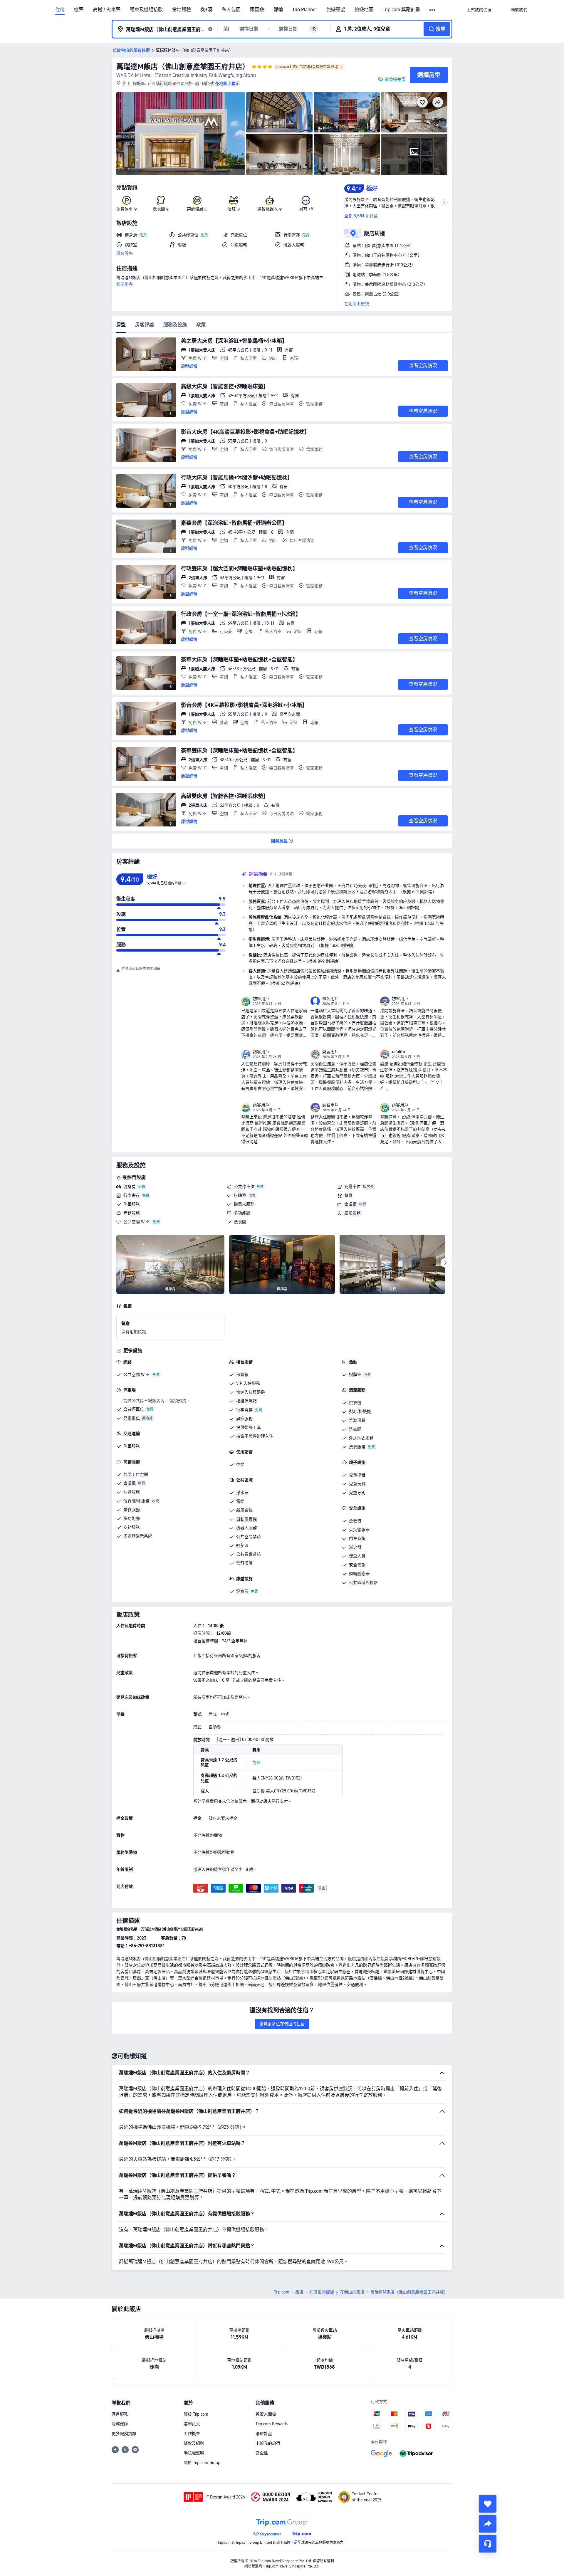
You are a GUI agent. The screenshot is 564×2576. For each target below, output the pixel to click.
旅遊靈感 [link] (336, 10)
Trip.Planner (305, 10)
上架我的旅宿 (268, 2443)
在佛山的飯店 (352, 2292)
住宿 (60, 10)
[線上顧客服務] (488, 2544)
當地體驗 (182, 10)
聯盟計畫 (264, 2434)
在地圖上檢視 (357, 304)
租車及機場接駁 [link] (146, 10)
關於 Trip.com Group (202, 2463)
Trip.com (282, 2292)
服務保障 (120, 2424)
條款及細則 (194, 2443)
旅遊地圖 (364, 10)
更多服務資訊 (124, 2434)
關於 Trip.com (196, 2414)
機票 (79, 10)
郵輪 (278, 10)
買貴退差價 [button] (395, 79)
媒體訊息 (192, 2424)
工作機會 (192, 2434)
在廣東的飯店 (322, 2292)
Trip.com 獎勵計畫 (401, 10)
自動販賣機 (246, 1519)
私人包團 (231, 10)
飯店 (299, 2292)
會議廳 (350, 1204)
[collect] (488, 2504)
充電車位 (352, 1187)
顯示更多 (125, 284)
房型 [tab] (121, 325)
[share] (488, 2524)
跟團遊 (257, 10)
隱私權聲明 (194, 2453)
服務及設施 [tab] (175, 325)
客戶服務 (120, 2414)
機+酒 (206, 10)
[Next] (445, 1263)
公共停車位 (244, 1187)
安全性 (262, 2453)
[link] (479, 10)
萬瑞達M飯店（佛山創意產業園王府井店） (183, 67)
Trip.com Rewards (272, 2424)
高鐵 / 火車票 (107, 10)
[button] (433, 10)
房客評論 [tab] (145, 325)
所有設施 (125, 253)
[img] (181, 134)
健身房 (130, 1187)
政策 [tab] (201, 325)
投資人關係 (266, 2414)
